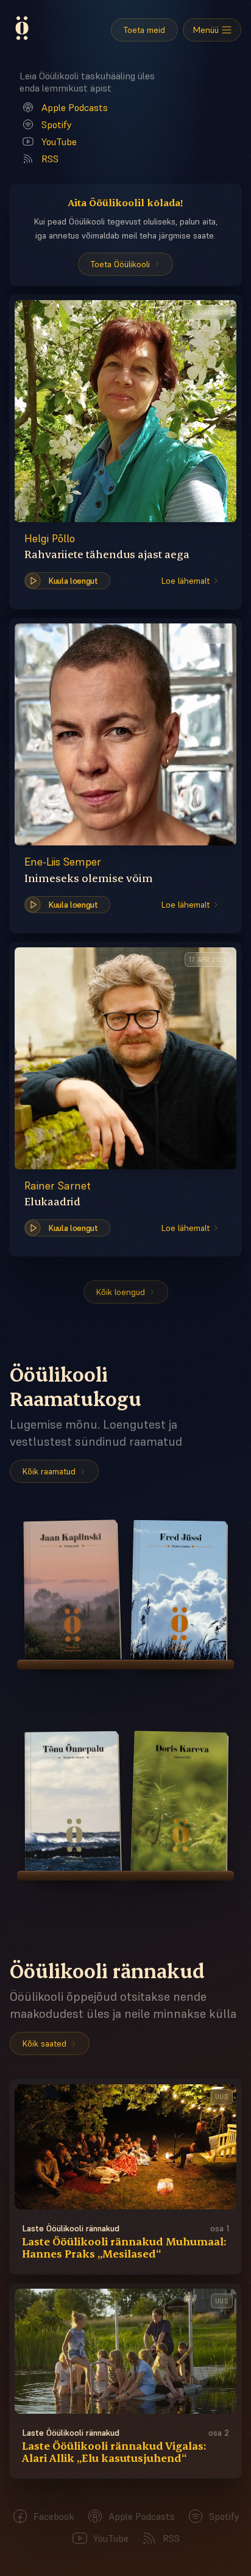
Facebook (54, 2516)
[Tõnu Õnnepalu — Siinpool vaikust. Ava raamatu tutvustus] (73, 1801)
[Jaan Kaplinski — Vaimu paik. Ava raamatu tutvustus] (73, 1590)
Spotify (57, 124)
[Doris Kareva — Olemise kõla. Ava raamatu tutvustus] (178, 1801)
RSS (50, 159)
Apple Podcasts (75, 107)
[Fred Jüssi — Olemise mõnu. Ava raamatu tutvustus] (178, 1590)
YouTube (59, 142)
